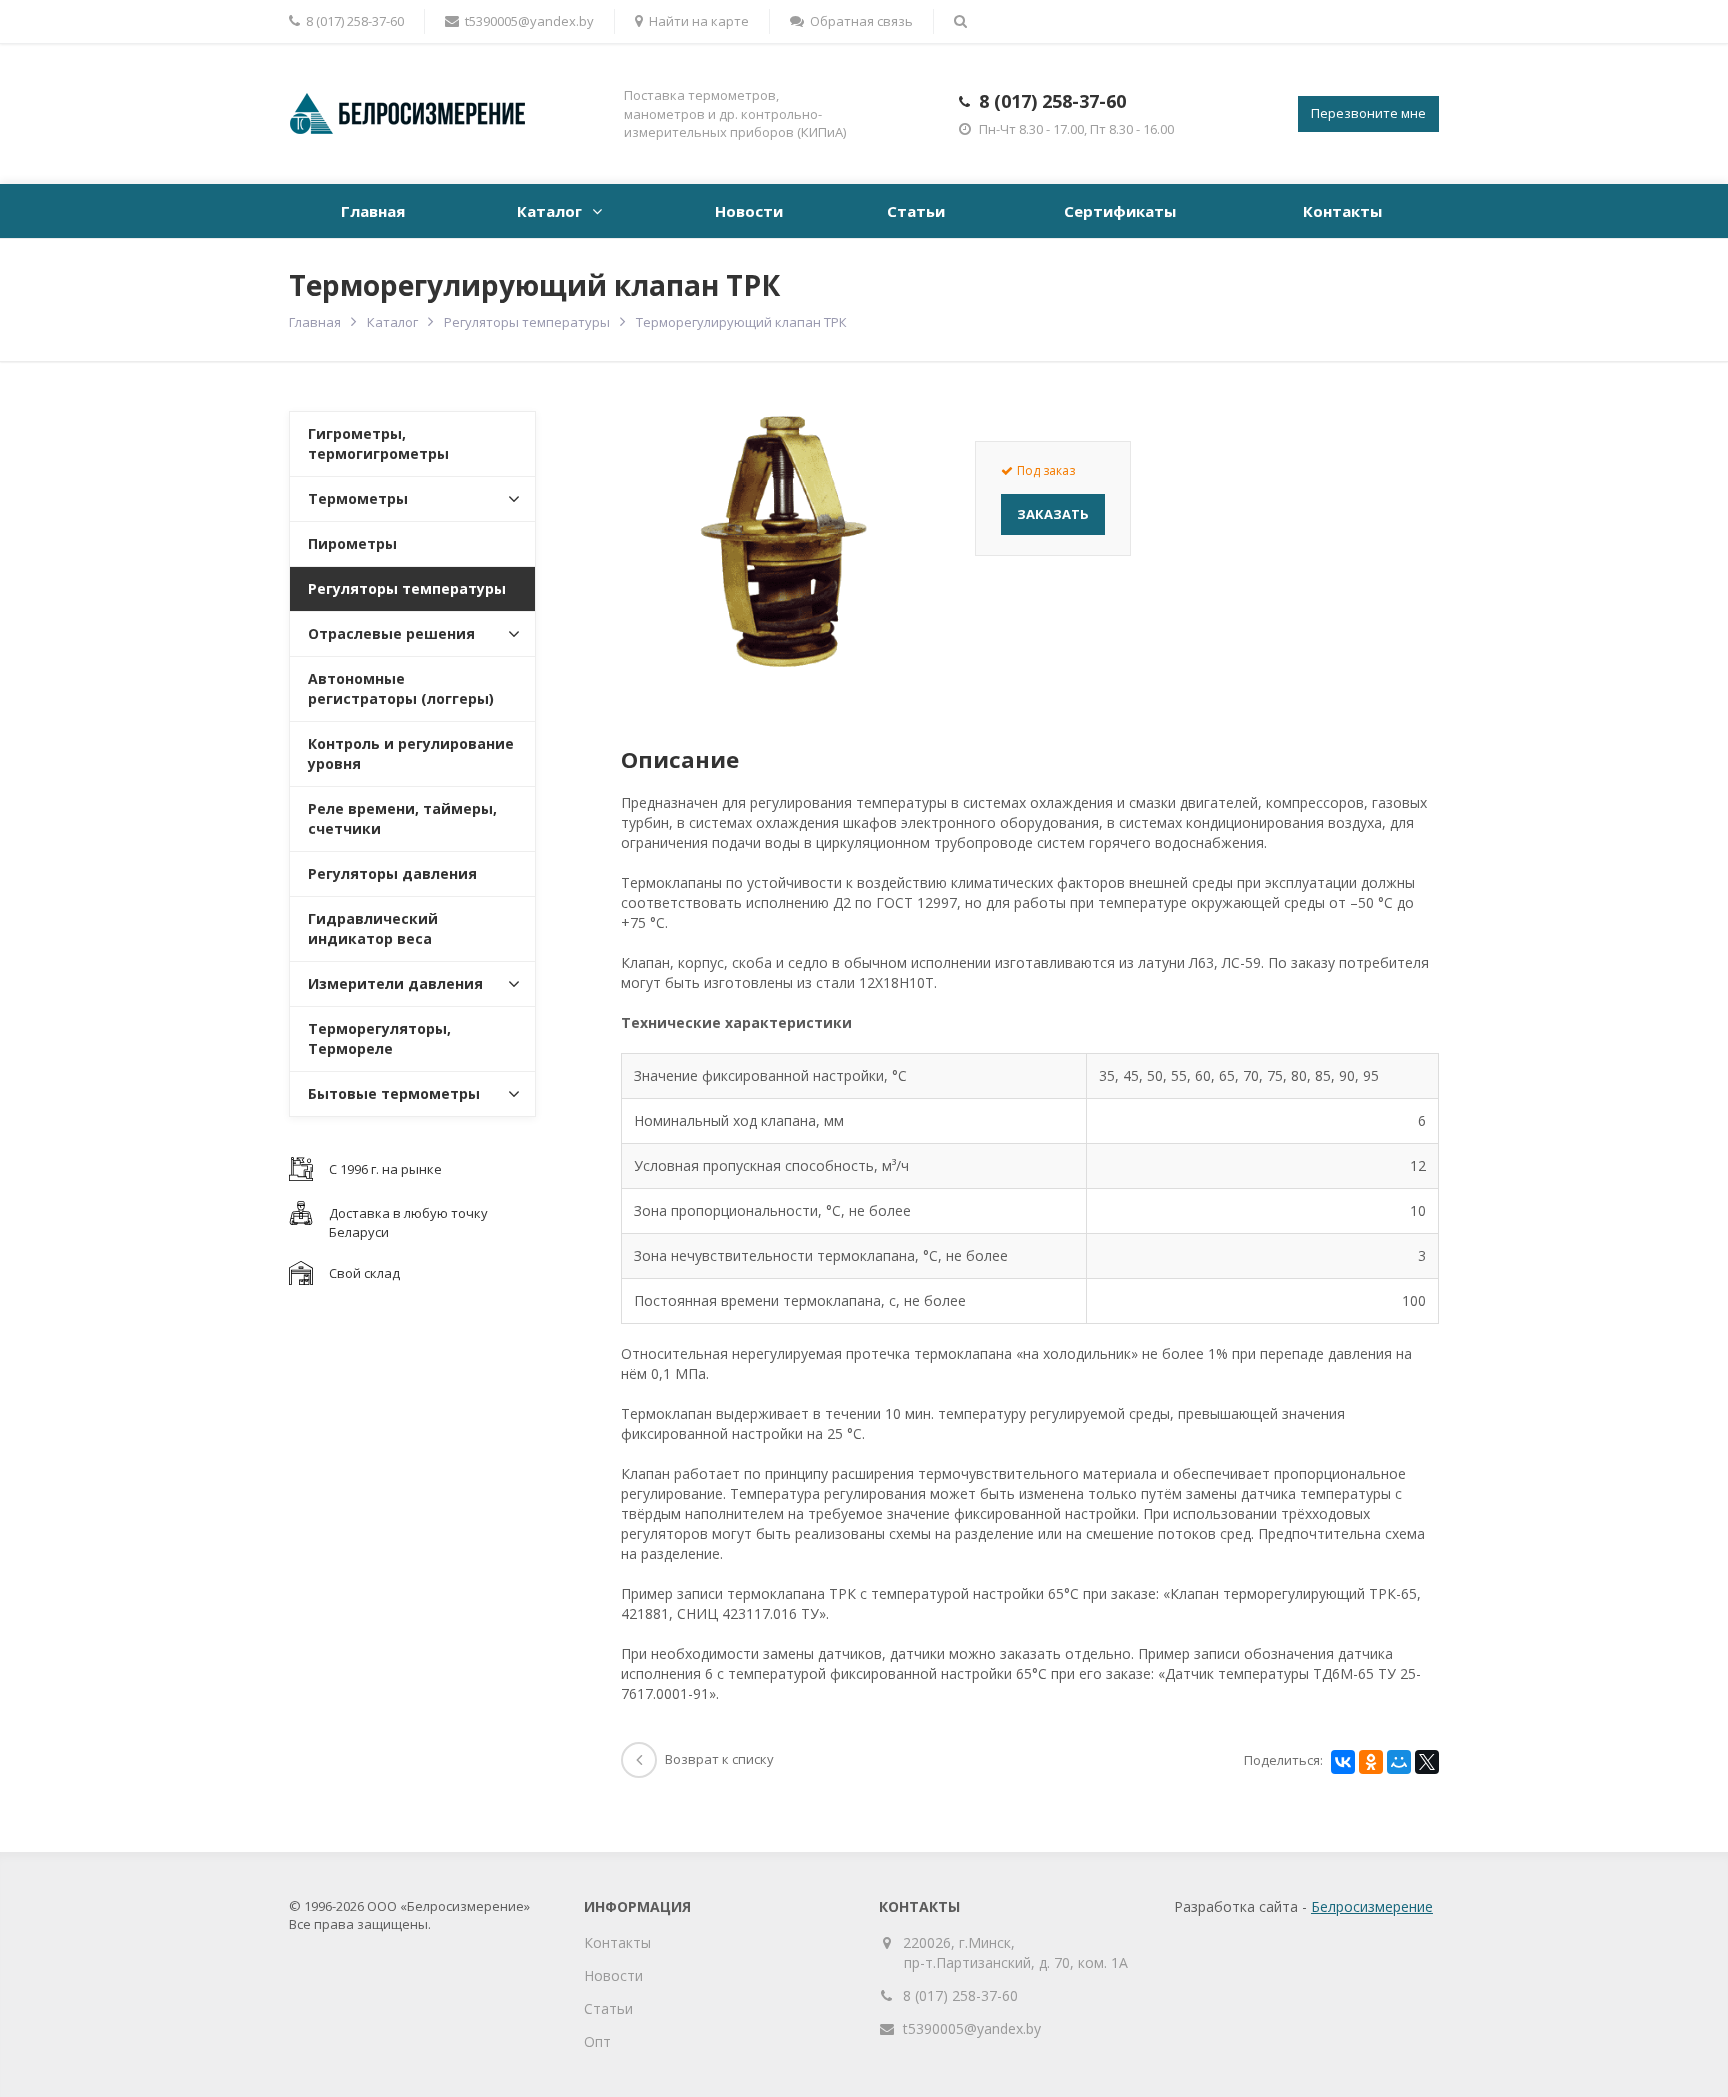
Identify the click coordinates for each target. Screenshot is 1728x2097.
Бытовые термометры (394, 1093)
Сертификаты (1120, 211)
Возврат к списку (719, 1759)
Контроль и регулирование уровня (411, 753)
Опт (597, 2041)
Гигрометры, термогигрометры (378, 443)
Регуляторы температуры (527, 322)
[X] (1427, 1762)
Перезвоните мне (1368, 113)
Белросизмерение (1372, 1906)
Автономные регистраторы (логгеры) (401, 688)
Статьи (916, 211)
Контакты (1342, 211)
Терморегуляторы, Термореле (379, 1038)
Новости (749, 211)
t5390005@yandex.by (529, 21)
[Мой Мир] (1399, 1762)
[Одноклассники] (1371, 1762)
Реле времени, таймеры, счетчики (402, 818)
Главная (373, 211)
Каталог (549, 211)
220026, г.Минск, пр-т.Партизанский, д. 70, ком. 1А (1016, 1952)
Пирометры (352, 543)
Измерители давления (395, 983)
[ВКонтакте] (1343, 1762)
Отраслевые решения (391, 633)
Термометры (358, 498)
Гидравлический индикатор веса (373, 928)
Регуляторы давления (392, 873)
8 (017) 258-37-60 (1052, 101)
